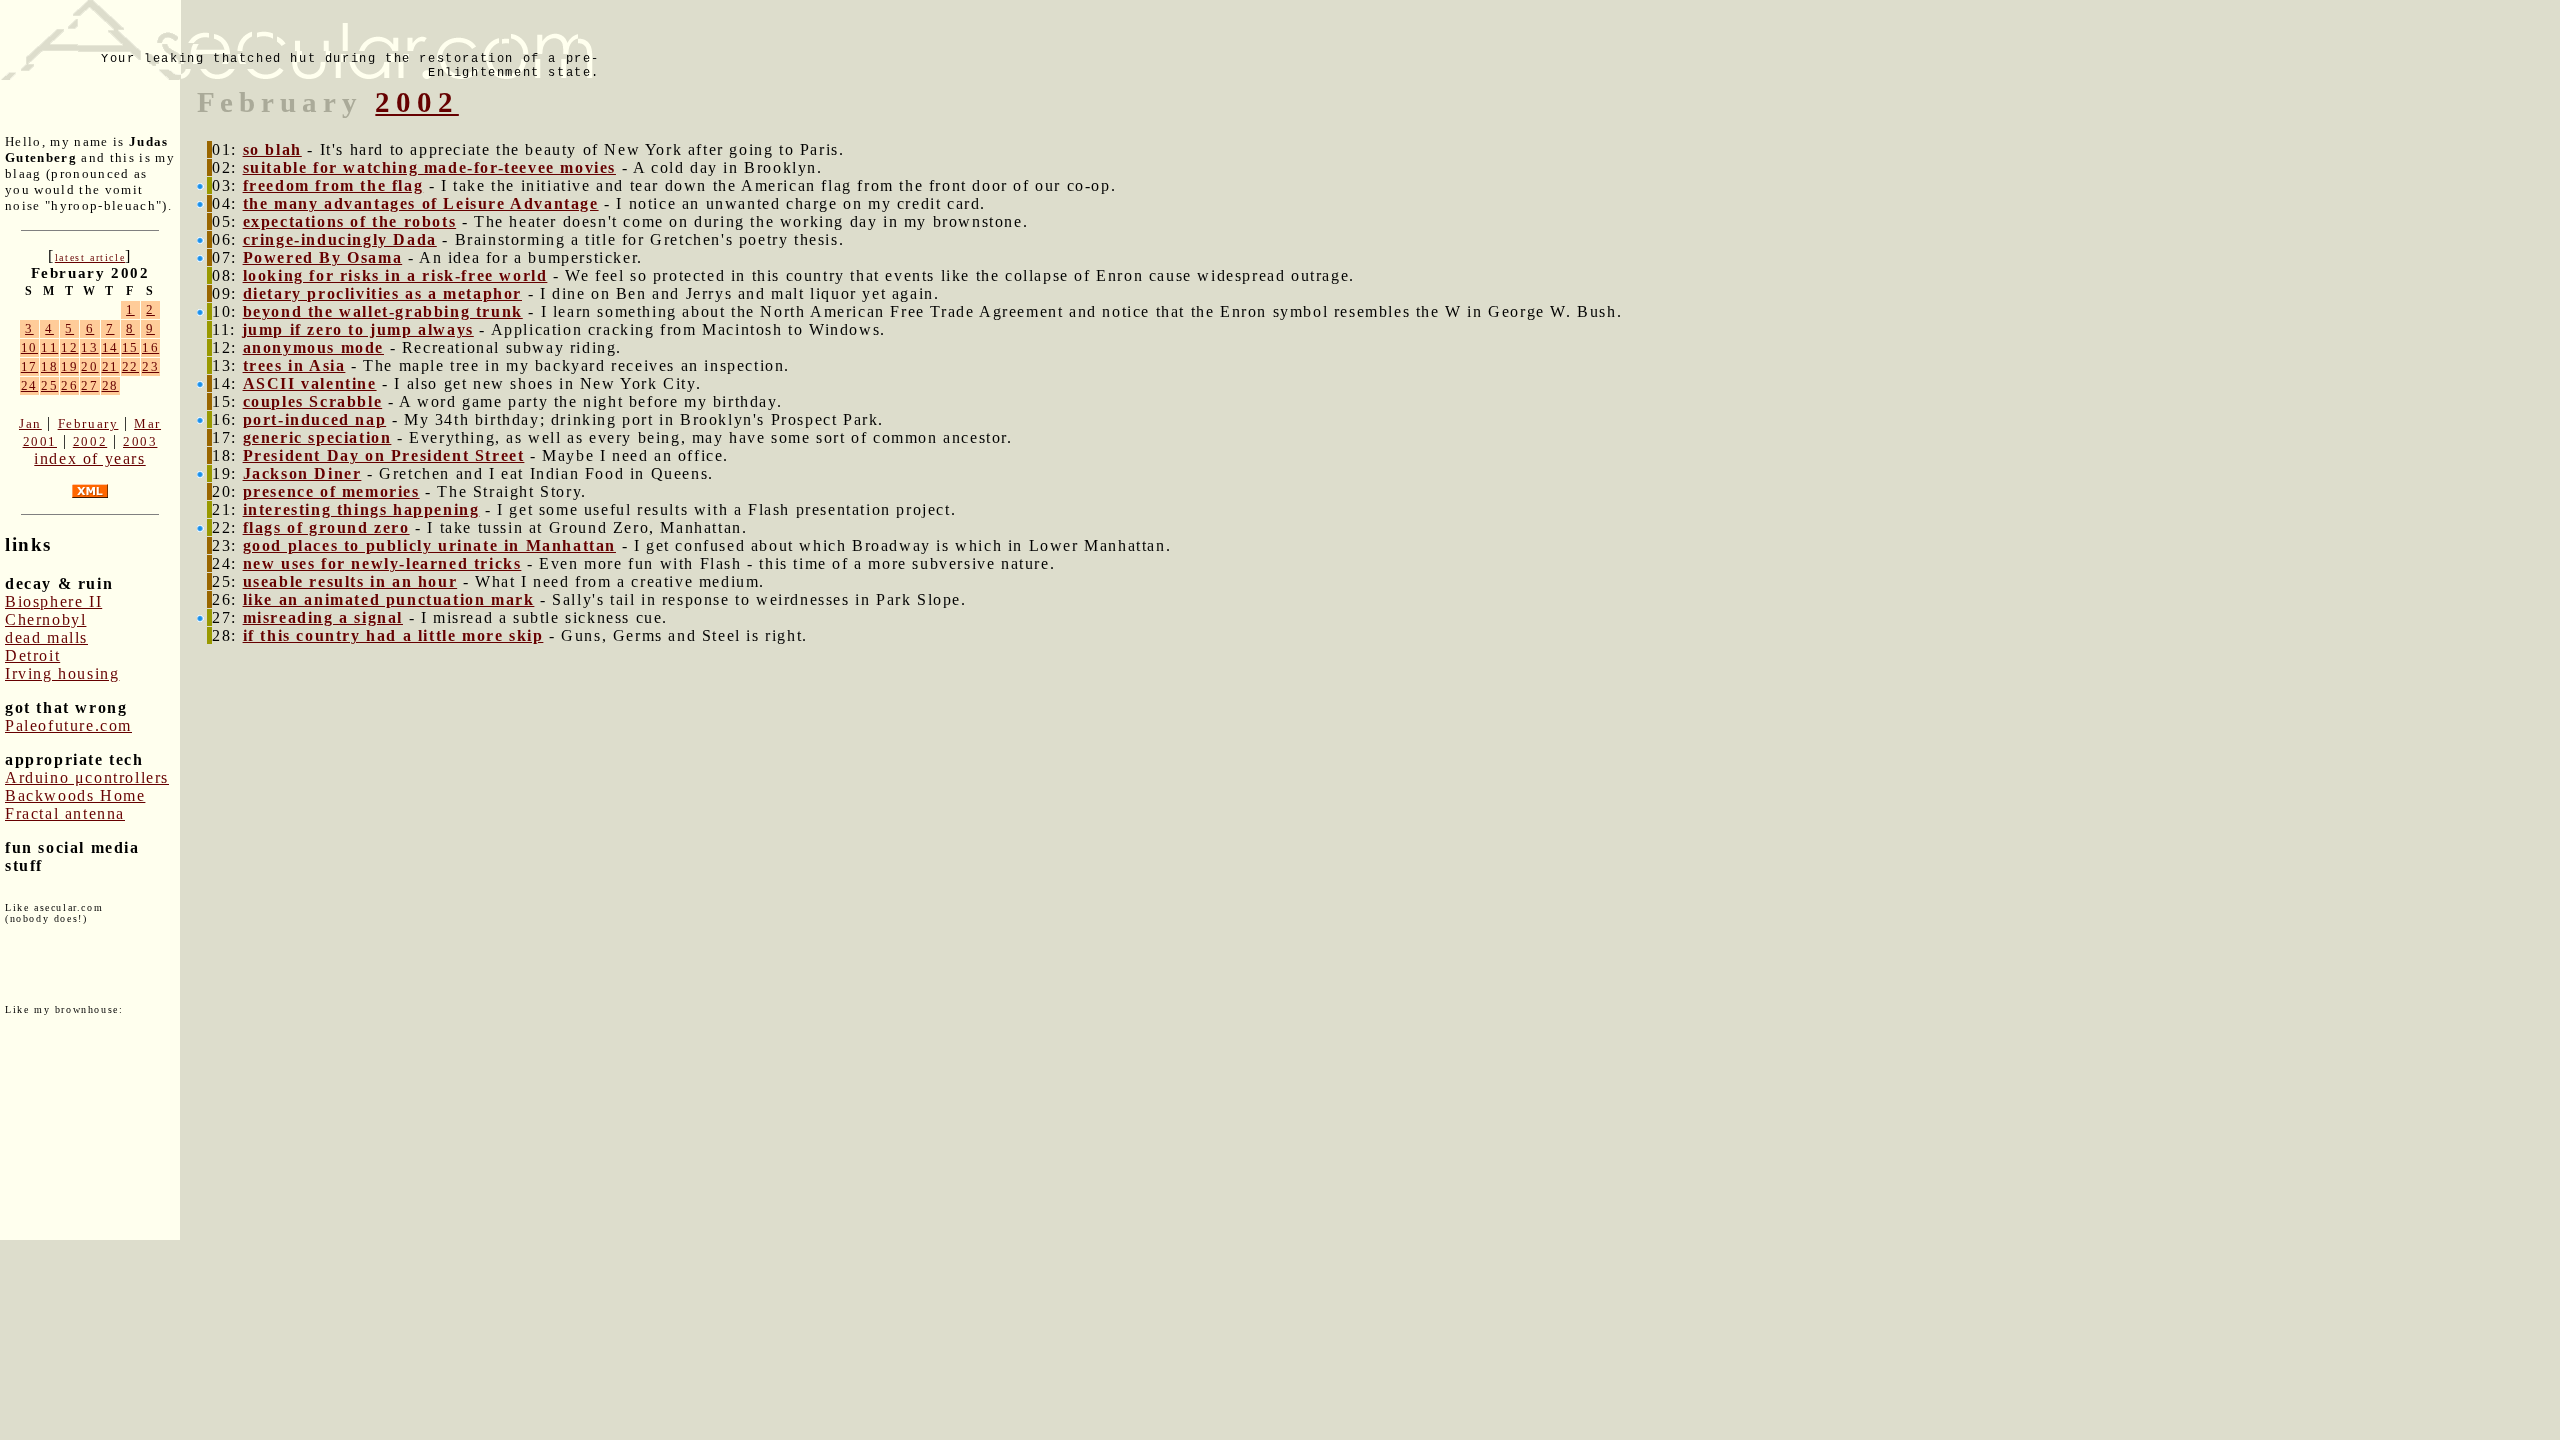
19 (69, 366)
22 (130, 366)
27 (89, 385)
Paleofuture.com (68, 725)
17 (29, 366)
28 (110, 385)
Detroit (32, 655)
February (88, 423)
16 (150, 347)
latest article (90, 257)
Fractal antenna (65, 813)
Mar (147, 423)
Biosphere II (53, 601)
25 (49, 385)
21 (110, 366)
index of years (89, 458)
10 (29, 347)
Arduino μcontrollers (87, 777)
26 (69, 385)
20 (89, 366)
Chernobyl (45, 619)
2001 (40, 441)
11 (49, 347)
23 (150, 366)
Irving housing (62, 673)
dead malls (46, 637)
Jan (30, 423)
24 (29, 385)
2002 (90, 441)
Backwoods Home (75, 795)
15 (130, 347)
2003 (140, 441)
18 (49, 366)
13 (89, 347)
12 (69, 347)
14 (110, 347)
